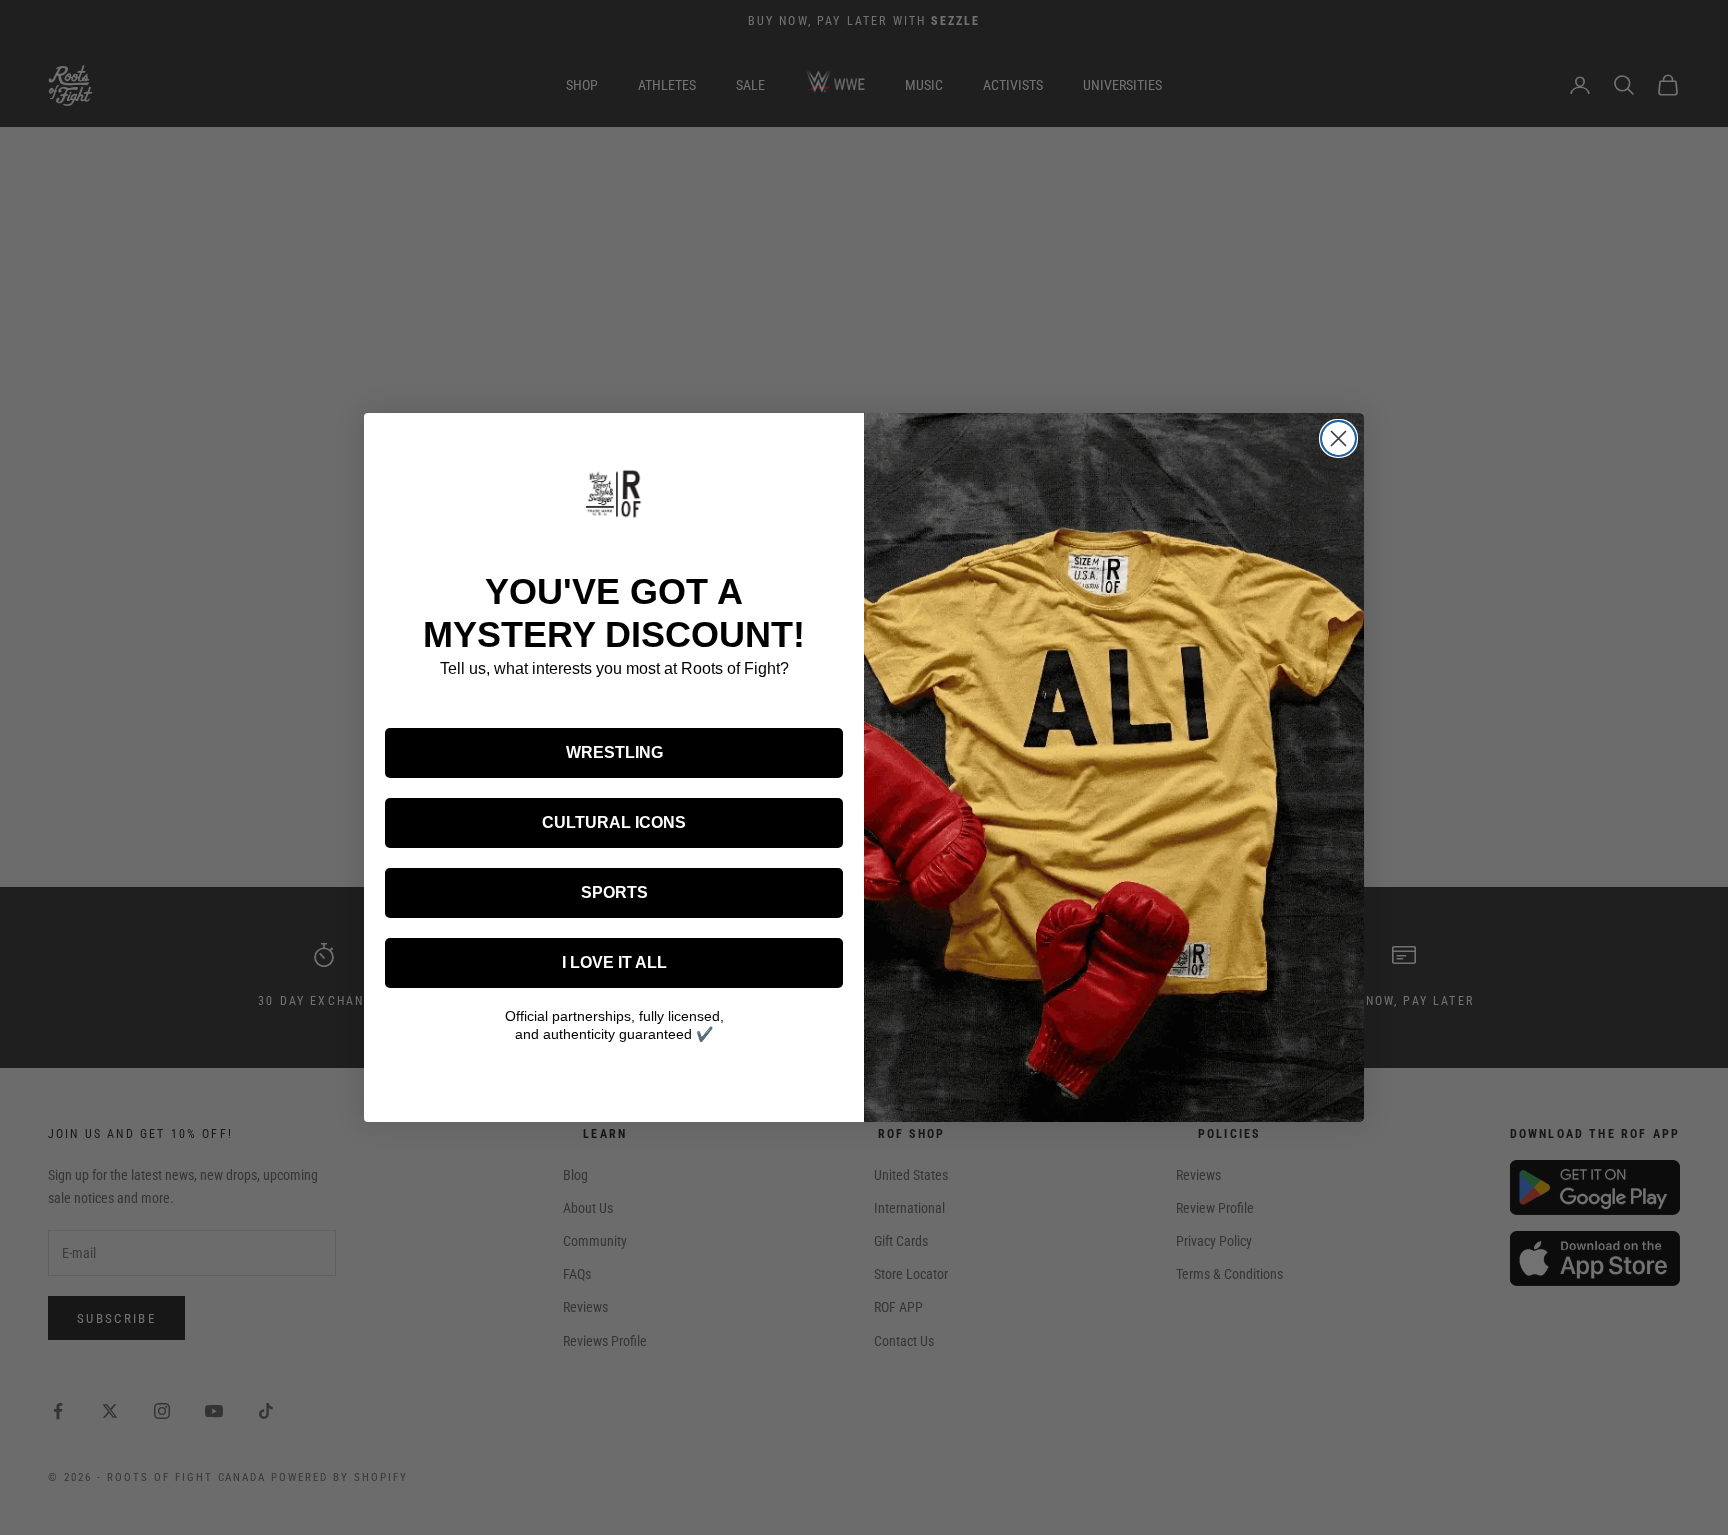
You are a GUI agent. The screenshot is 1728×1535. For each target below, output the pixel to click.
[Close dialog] (1338, 438)
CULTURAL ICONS (614, 822)
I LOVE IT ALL (614, 962)
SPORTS (614, 892)
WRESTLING (614, 752)
